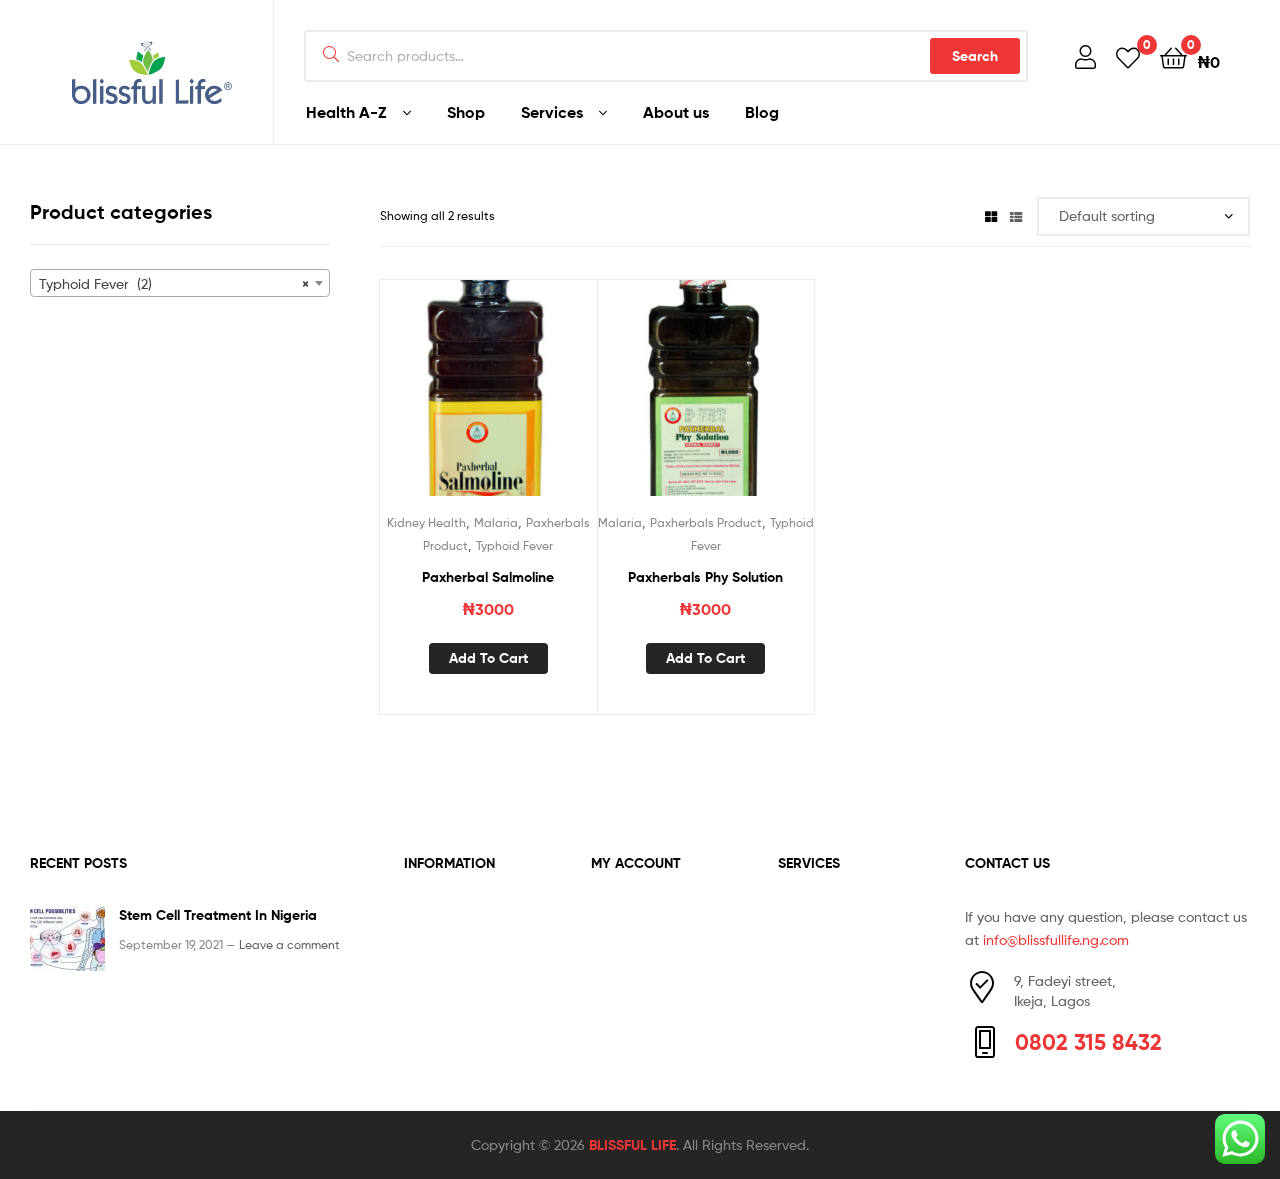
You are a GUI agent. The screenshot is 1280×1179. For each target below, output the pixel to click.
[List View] (1016, 215)
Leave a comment (289, 944)
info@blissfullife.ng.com (1056, 939)
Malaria (496, 522)
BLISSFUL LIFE (632, 1145)
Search (975, 56)
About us (676, 112)
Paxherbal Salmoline (488, 577)
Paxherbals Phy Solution (705, 577)
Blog (762, 112)
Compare (488, 399)
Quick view (537, 399)
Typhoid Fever (514, 545)
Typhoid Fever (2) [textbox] (174, 284)
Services (552, 112)
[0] (1128, 56)
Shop (466, 112)
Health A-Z (346, 112)
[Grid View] (991, 215)
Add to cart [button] (488, 658)
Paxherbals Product (706, 522)
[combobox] (180, 283)
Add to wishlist (439, 399)
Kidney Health (426, 522)
